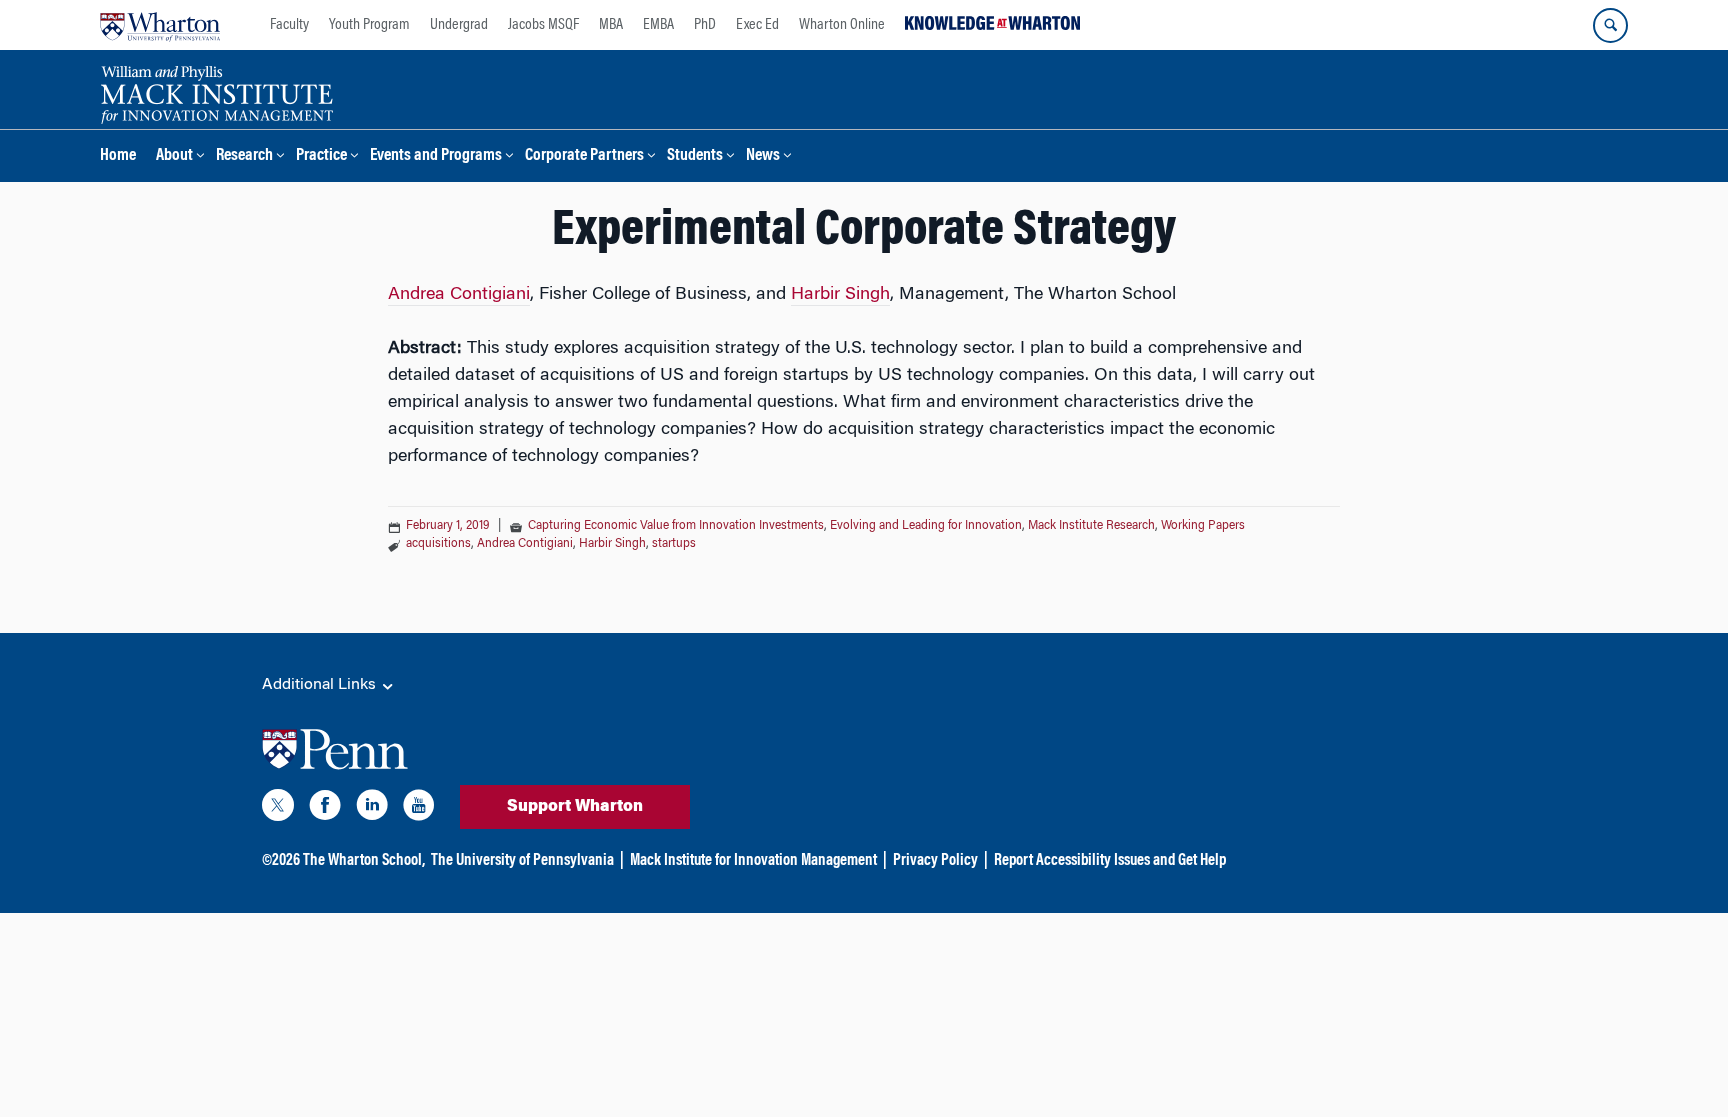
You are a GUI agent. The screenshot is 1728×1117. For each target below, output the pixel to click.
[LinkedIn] (372, 809)
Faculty (289, 25)
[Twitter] (278, 809)
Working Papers (1203, 526)
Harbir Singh (840, 295)
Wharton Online (842, 25)
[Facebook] (325, 809)
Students (695, 156)
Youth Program (369, 25)
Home (118, 156)
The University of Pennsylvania (522, 861)
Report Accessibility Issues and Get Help (1110, 861)
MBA (611, 25)
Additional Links (321, 685)
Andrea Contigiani (459, 295)
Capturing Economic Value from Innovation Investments (676, 526)
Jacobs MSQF (543, 25)
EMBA (658, 25)
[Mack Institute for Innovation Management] (216, 92)
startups (674, 544)
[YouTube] (419, 809)
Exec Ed (757, 25)
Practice (321, 156)
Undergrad (459, 25)
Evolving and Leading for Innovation (926, 526)
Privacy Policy (935, 861)
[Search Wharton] (1610, 25)
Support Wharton (575, 807)
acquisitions (438, 544)
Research (244, 156)
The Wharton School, (364, 861)
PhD (705, 25)
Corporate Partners (584, 156)
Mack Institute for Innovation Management (753, 861)
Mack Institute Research (1091, 526)
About (174, 156)
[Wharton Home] (160, 25)
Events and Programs (436, 156)
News (763, 156)
